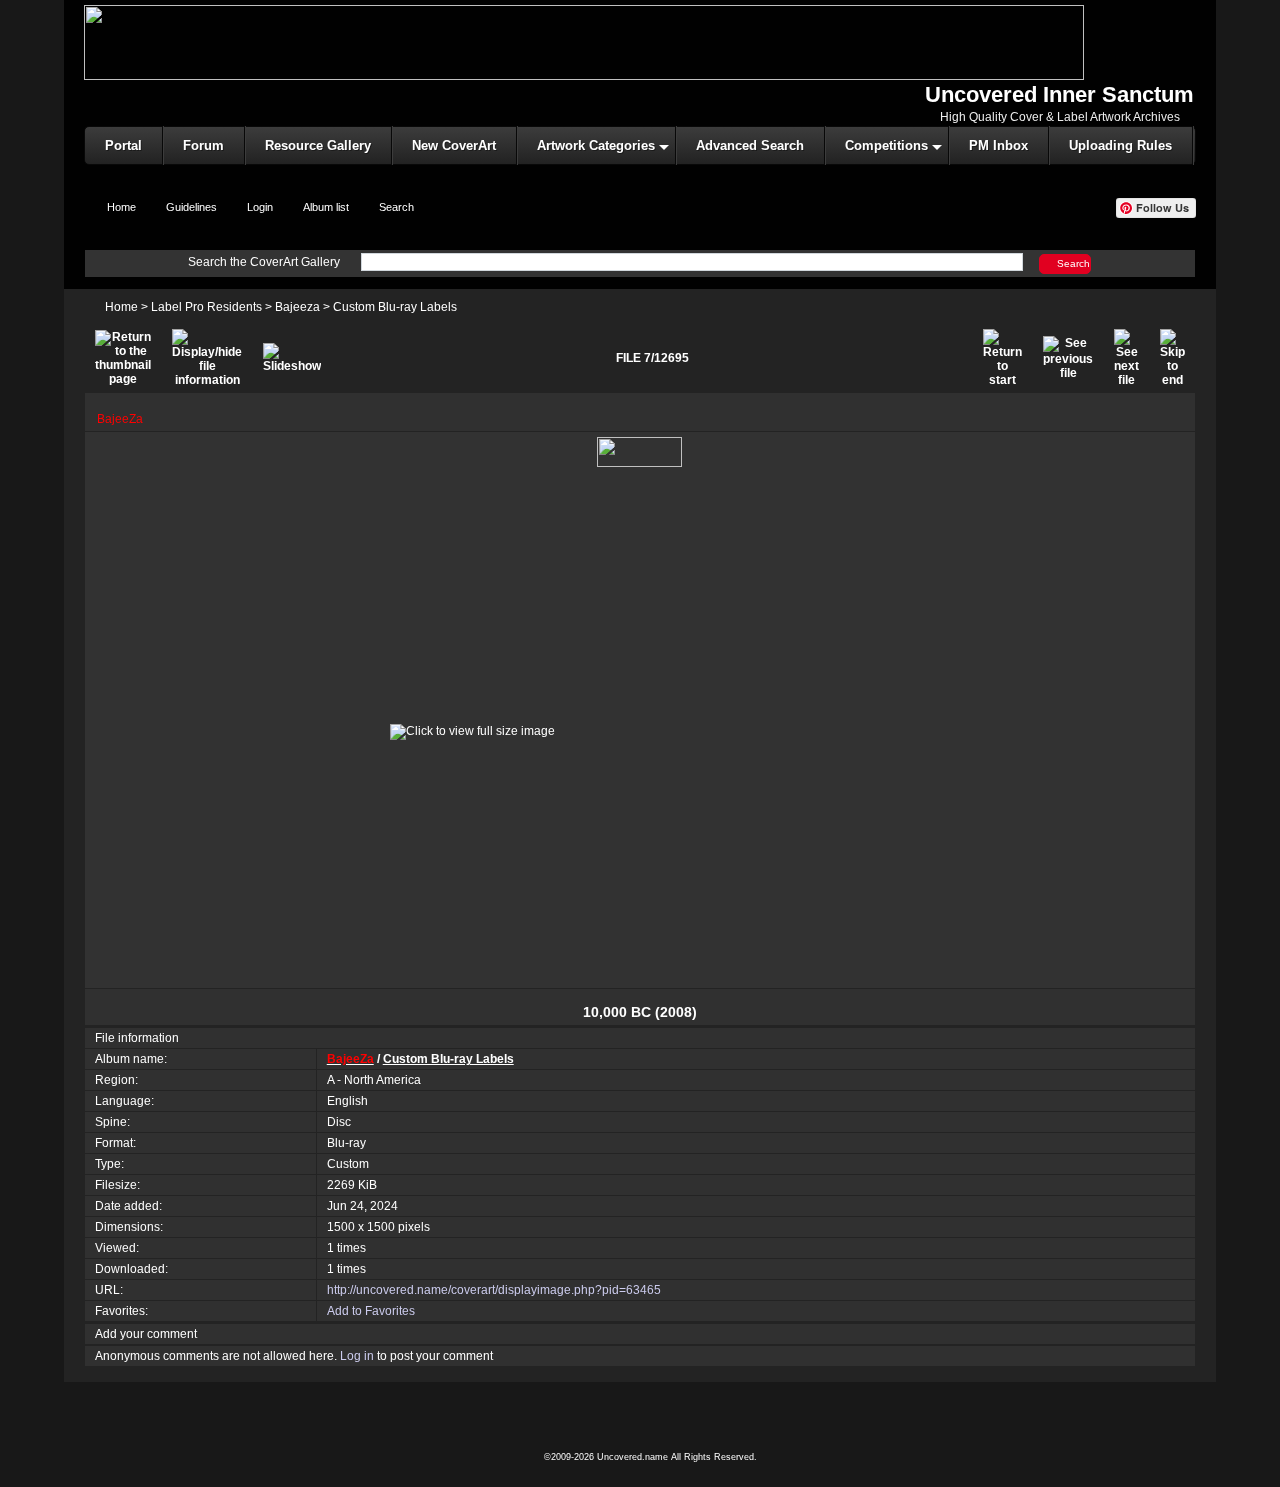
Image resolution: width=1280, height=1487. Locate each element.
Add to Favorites (371, 1311)
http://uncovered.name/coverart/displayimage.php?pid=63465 (494, 1290)
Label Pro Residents (206, 307)
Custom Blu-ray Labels (395, 307)
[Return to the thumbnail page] (123, 358)
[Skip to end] (1172, 358)
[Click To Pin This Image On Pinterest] (640, 451)
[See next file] (1126, 358)
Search (1073, 262)
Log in (357, 1356)
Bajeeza (297, 307)
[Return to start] (1002, 358)
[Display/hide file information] (207, 358)
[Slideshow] (292, 358)
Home (121, 307)
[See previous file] (1068, 358)
